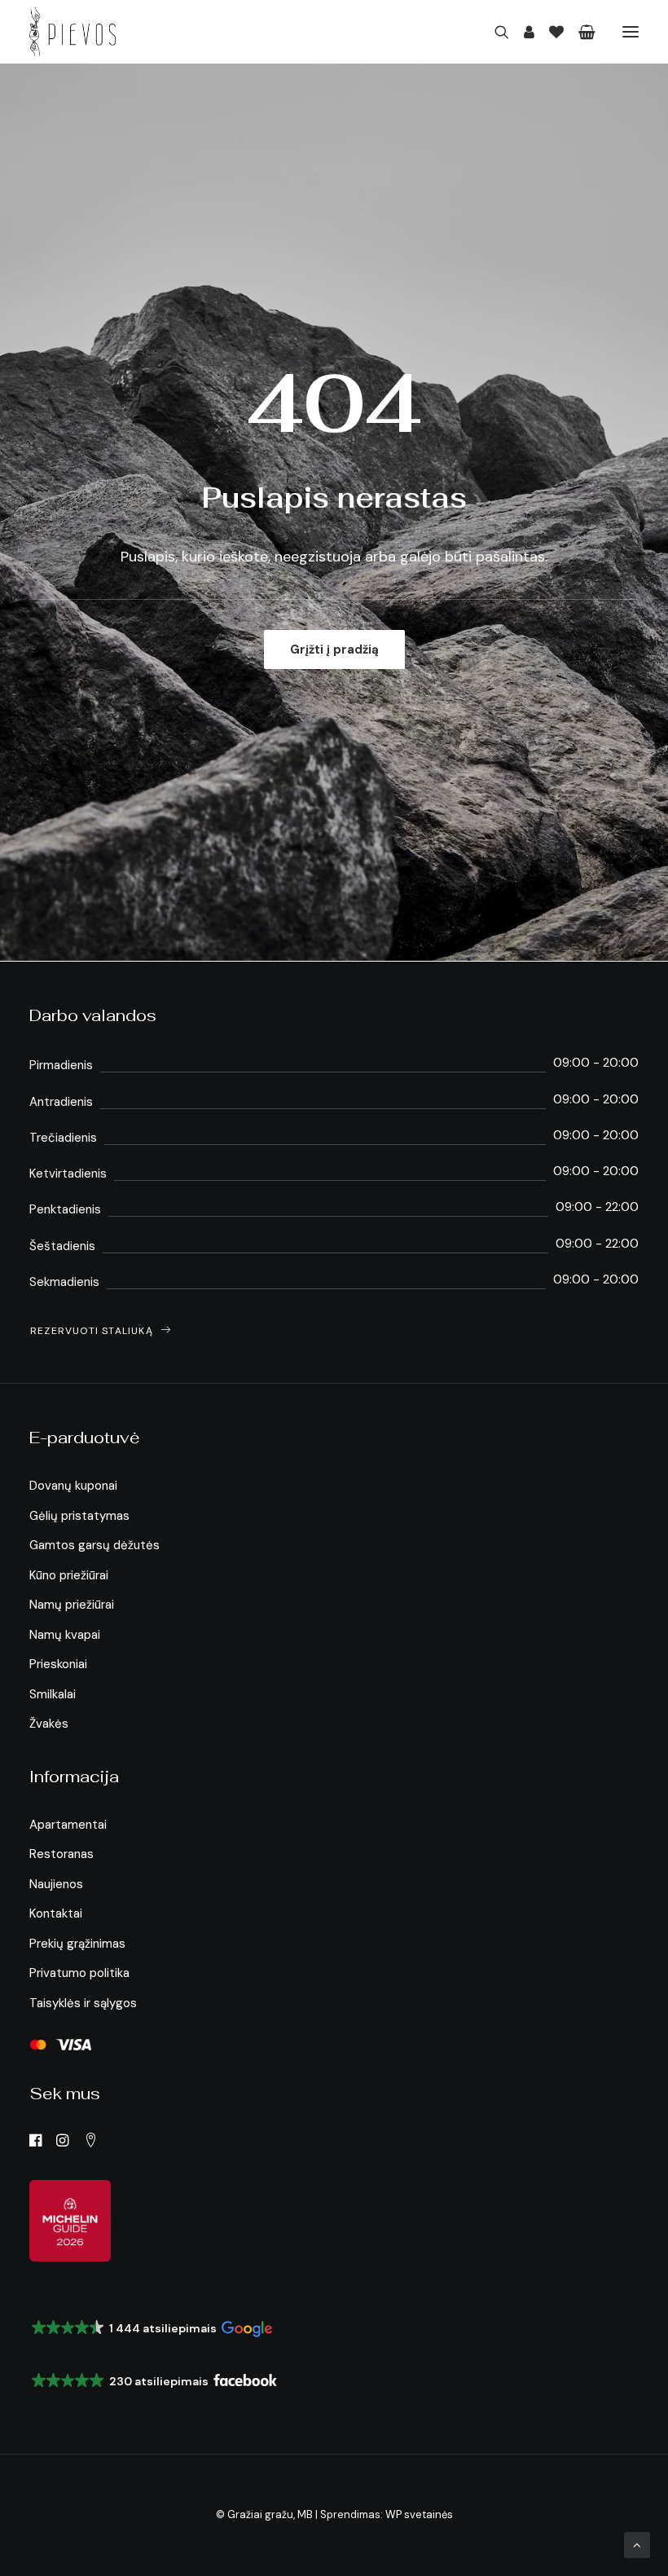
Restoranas (62, 1854)
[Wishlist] (549, 32)
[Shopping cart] (580, 32)
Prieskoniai (58, 1664)
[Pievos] (73, 32)
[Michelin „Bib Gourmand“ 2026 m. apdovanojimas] (70, 2221)
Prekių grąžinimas (77, 1944)
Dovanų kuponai (73, 1486)
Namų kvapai (65, 1635)
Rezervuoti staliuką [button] (92, 1331)
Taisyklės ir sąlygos (83, 2003)
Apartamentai (68, 1825)
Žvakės (49, 1724)
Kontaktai (56, 1913)
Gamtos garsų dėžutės (94, 1545)
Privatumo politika (79, 1973)
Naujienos (56, 1884)
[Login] (522, 32)
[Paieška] (494, 32)
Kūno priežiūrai (69, 1575)
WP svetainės (419, 2514)
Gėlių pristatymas (79, 1516)
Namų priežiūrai (72, 1605)
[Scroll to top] (637, 2544)
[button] (631, 32)
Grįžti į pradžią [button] (334, 650)
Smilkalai (53, 1694)
